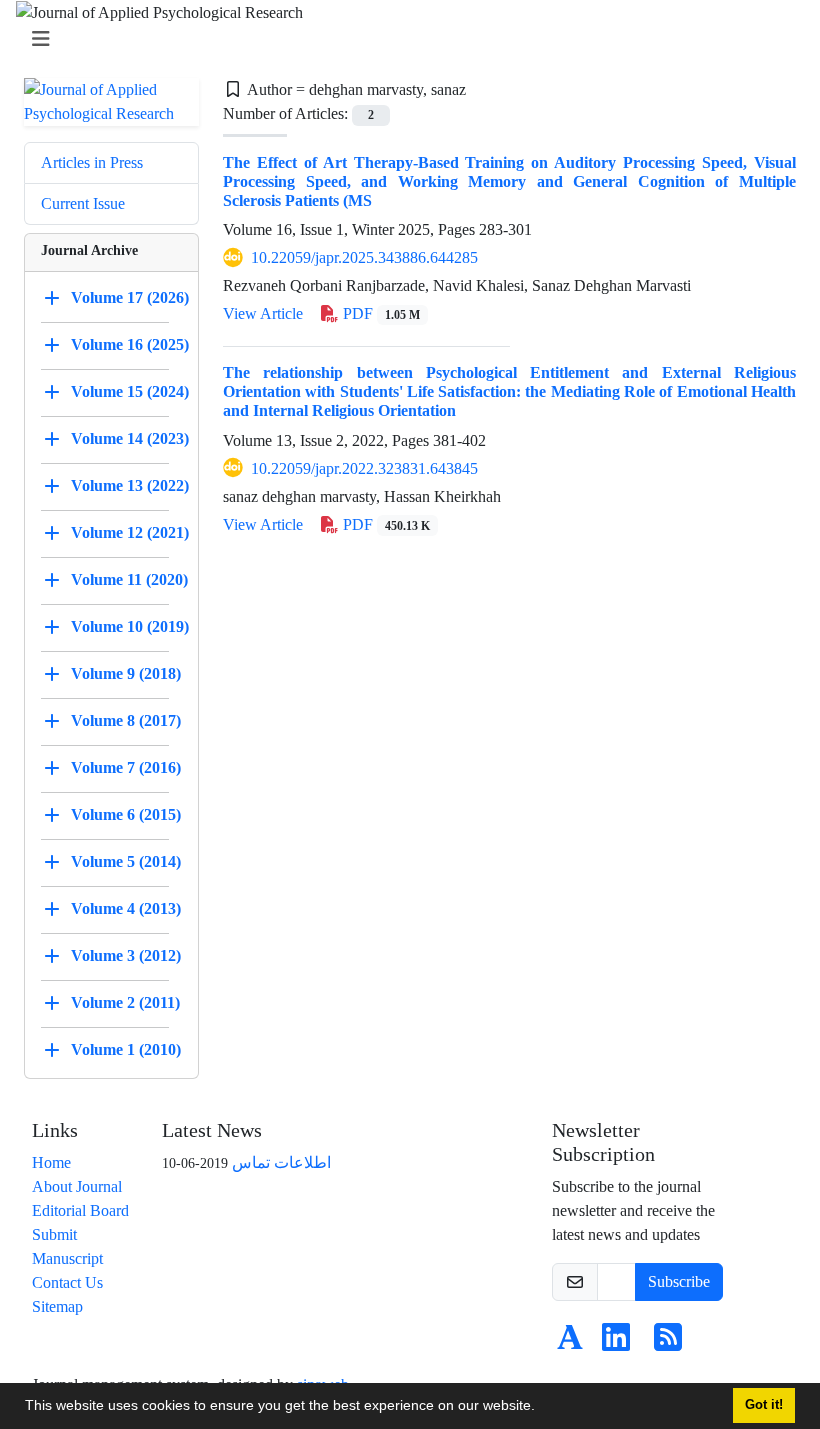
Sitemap (57, 1306)
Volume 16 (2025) (130, 344)
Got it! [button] (764, 1405)
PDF (379, 313)
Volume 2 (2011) (125, 1002)
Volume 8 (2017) (126, 720)
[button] (542, 1408)
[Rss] (668, 1343)
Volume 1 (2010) (126, 1049)
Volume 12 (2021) (130, 532)
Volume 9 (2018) (126, 673)
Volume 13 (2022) (130, 485)
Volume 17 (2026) (130, 297)
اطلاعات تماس (281, 1162)
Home (51, 1162)
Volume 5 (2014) (126, 861)
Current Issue (83, 203)
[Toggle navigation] (404, 39)
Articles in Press (92, 162)
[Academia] (570, 1343)
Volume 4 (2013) (126, 908)
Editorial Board (80, 1210)
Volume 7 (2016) (126, 767)
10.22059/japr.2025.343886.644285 (364, 257)
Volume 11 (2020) (129, 579)
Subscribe (679, 1281)
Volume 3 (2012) (126, 955)
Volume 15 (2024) (130, 391)
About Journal (77, 1186)
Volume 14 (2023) (130, 438)
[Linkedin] (616, 1343)
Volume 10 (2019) (130, 626)
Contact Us (67, 1282)
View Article (263, 313)
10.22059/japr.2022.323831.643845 (364, 468)
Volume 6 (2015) (126, 814)
